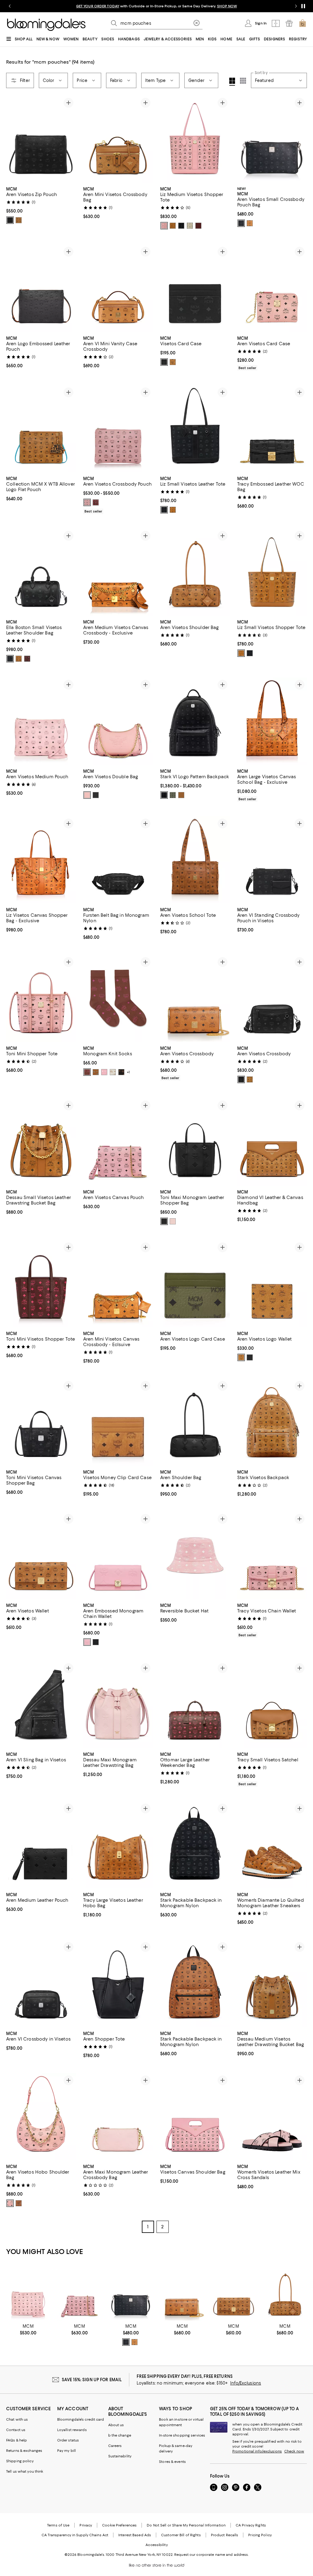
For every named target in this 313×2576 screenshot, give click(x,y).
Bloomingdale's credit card (81, 2419)
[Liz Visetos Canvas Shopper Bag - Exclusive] (41, 860)
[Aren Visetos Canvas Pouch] (118, 1142)
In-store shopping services (182, 2435)
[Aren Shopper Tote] (118, 1983)
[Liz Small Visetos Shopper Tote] (272, 572)
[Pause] (303, 6)
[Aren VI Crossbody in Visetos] (41, 1983)
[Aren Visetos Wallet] (41, 1555)
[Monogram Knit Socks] (118, 998)
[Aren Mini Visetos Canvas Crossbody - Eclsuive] (118, 1284)
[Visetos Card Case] (195, 288)
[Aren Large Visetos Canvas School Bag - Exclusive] (272, 721)
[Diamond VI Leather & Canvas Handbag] (272, 1142)
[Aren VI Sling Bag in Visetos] (41, 1704)
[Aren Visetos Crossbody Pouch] (118, 429)
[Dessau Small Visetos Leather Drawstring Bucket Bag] (41, 1142)
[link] (41, 205)
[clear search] (197, 23)
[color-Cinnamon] (198, 226)
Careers (115, 2446)
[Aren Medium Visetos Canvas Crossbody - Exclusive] (118, 572)
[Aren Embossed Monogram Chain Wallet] (118, 1555)
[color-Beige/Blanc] (190, 226)
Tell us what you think (25, 2471)
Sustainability (120, 2456)
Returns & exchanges (24, 2451)
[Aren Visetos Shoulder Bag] (195, 572)
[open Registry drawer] (289, 23)
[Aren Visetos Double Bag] (118, 721)
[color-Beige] (113, 1072)
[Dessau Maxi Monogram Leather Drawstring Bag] (118, 1704)
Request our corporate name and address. (211, 2555)
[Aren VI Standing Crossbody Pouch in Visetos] (272, 860)
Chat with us (17, 2419)
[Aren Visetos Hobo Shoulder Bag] (41, 2117)
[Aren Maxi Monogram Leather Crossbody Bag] (118, 2117)
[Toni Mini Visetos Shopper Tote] (41, 1284)
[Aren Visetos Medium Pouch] (41, 721)
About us (116, 2425)
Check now (294, 2451)
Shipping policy (20, 2461)
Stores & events (172, 2462)
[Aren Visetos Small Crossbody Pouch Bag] (272, 139)
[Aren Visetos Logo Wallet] (272, 1284)
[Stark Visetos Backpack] (272, 1422)
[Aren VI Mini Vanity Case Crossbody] (118, 288)
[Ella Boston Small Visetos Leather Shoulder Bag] (41, 572)
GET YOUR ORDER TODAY (98, 6)
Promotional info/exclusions (257, 2451)
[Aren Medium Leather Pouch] (41, 1845)
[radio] (10, 220)
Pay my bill (66, 2451)
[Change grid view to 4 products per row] (232, 82)
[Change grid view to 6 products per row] (243, 81)
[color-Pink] (104, 1072)
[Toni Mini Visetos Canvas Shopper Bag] (41, 1422)
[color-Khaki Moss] (173, 795)
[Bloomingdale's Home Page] (46, 25)
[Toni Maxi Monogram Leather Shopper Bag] (195, 1142)
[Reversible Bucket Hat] (195, 1555)
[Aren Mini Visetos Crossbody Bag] (118, 139)
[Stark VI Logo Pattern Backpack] (195, 721)
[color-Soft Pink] (164, 226)
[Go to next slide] (296, 6)
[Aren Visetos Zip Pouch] (41, 139)
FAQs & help (17, 2440)
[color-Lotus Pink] (173, 1221)
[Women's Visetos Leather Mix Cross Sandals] (272, 2117)
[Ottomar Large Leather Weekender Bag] (195, 1704)
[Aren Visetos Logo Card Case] (195, 1284)
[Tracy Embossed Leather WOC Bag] (272, 429)
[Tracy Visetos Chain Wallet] (272, 1555)
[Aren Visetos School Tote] (195, 860)
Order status (68, 2440)
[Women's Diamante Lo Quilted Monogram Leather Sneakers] (272, 1845)
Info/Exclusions (246, 2383)
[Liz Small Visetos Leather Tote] (195, 429)
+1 (128, 1072)
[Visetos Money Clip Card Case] (118, 1422)
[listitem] (156, 6)
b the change (120, 2435)
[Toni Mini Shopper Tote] (41, 998)
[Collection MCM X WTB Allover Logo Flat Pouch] (41, 429)
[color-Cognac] (19, 220)
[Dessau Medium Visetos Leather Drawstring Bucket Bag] (272, 1983)
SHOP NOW (227, 6)
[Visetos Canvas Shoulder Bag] (195, 2117)
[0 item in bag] (303, 23)
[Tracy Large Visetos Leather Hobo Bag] (118, 1845)
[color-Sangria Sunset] (87, 1072)
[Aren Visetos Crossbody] (195, 998)
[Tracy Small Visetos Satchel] (272, 1704)
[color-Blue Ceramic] (96, 1072)
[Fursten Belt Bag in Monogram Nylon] (118, 860)
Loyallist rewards (72, 2430)
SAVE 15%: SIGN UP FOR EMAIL (92, 2380)
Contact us (16, 2430)
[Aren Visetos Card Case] (272, 288)
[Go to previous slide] (10, 6)
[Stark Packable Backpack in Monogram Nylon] (195, 1845)
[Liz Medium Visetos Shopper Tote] (195, 139)
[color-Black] (10, 220)
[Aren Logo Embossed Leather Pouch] (41, 288)
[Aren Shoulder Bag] (195, 1422)
